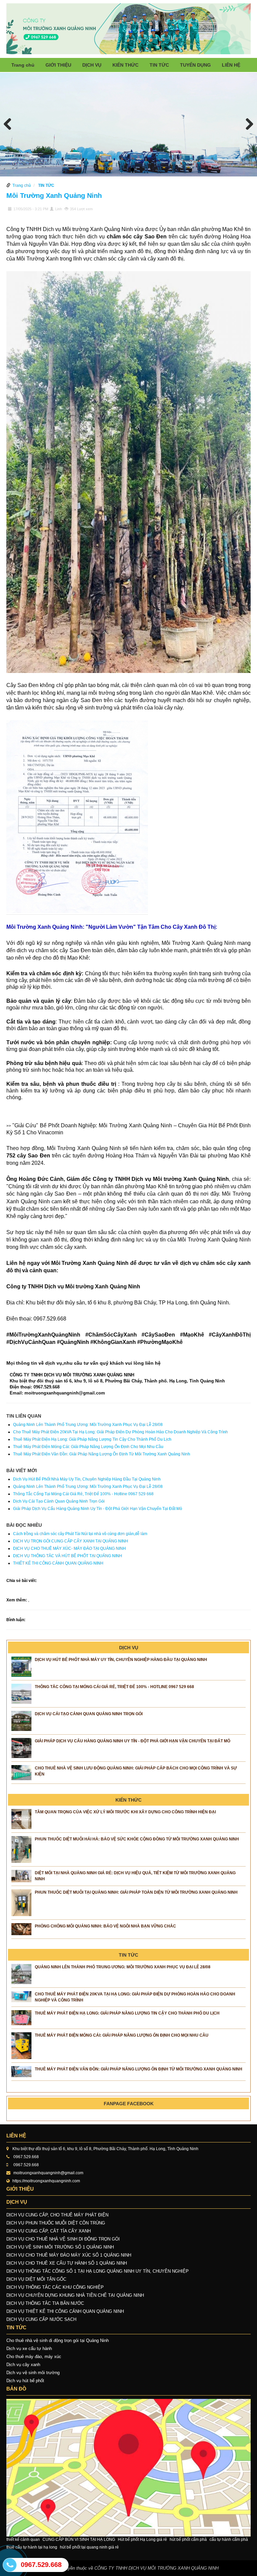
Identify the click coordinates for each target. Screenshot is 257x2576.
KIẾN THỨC (125, 65)
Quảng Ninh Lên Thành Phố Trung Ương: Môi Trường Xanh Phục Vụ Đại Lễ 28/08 (88, 1425)
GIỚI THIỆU (58, 65)
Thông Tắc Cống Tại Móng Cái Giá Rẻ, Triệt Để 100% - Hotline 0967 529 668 (83, 1494)
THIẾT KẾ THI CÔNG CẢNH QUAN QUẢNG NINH (58, 1563)
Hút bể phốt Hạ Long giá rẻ (142, 2540)
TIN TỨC (159, 65)
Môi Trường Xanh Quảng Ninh (54, 196)
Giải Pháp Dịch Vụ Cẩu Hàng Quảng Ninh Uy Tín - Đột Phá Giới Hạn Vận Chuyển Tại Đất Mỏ (98, 1509)
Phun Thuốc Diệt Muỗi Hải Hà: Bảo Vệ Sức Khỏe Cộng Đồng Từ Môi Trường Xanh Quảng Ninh (137, 1839)
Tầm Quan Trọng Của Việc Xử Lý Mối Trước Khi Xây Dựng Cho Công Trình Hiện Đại (125, 1812)
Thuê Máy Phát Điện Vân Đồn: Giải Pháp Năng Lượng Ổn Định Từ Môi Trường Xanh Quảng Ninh (102, 1454)
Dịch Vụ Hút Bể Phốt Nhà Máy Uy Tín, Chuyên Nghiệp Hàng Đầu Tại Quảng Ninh (87, 1479)
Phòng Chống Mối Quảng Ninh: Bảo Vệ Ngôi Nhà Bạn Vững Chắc (105, 1926)
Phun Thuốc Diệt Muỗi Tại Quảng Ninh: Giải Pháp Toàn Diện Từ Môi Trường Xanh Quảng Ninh (136, 1892)
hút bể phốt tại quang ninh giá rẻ (89, 2547)
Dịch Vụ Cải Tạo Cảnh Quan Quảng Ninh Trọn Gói (59, 1501)
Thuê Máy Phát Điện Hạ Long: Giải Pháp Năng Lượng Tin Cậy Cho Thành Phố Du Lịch (92, 1439)
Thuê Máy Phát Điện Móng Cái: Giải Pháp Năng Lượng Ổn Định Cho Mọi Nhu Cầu (88, 1447)
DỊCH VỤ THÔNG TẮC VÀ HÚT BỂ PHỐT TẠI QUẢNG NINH (68, 1556)
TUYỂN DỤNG (195, 65)
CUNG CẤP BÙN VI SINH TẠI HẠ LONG (79, 2540)
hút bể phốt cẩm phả (188, 2540)
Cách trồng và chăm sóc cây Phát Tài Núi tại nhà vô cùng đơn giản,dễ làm (80, 1534)
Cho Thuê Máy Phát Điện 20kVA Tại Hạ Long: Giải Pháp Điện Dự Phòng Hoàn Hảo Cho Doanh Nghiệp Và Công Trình (120, 1432)
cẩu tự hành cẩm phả (229, 2540)
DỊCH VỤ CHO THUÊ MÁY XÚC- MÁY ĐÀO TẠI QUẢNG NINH (69, 1548)
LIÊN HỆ (231, 65)
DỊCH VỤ (92, 65)
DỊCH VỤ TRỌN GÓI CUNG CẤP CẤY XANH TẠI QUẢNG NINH (71, 1541)
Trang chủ (23, 65)
